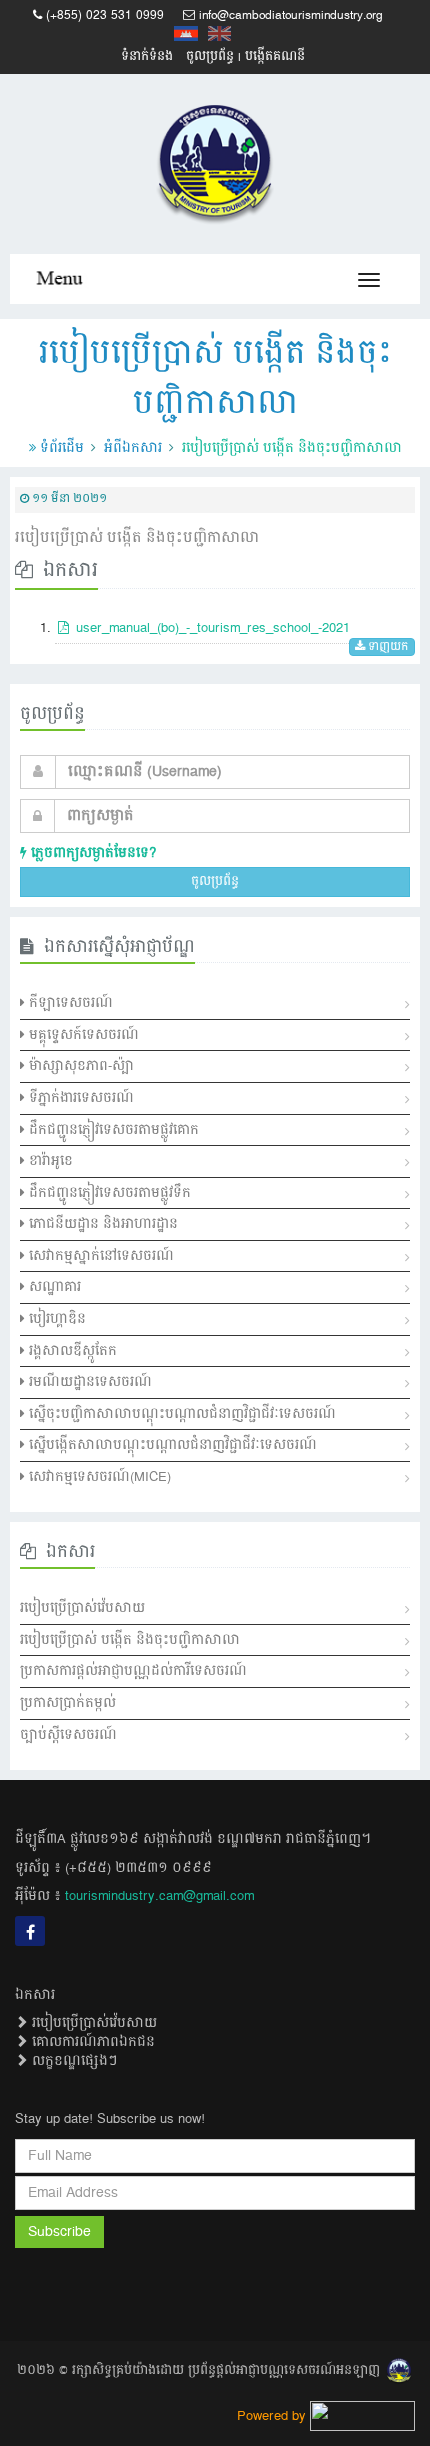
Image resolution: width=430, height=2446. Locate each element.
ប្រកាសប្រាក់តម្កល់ (68, 1703)
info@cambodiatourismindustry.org (291, 15)
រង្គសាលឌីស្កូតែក (71, 1351)
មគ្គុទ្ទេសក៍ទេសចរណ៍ (82, 1035)
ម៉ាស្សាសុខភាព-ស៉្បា (79, 1066)
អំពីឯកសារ (133, 448)
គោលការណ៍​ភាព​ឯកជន (91, 2042)
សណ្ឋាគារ (53, 1287)
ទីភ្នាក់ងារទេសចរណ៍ (79, 1098)
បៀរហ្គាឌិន (55, 1319)
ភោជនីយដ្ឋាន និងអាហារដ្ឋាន (101, 1224)
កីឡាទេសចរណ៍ (69, 1003)
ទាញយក (387, 647)
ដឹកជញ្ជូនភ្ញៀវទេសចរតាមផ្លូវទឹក (108, 1193)
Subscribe (59, 2232)
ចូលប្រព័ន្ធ (210, 56)
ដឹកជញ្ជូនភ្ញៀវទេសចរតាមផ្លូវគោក (112, 1130)
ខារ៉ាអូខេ (49, 1161)
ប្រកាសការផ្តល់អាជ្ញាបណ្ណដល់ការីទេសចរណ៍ (133, 1671)
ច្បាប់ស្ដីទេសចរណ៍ (68, 1735)
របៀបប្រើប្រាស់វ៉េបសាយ (82, 1608)
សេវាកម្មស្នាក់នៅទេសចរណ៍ (99, 1256)
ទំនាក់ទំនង (147, 56)
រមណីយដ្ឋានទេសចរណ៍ (88, 1382)
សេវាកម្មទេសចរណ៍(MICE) (98, 1477)
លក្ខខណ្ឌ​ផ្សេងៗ (72, 2061)
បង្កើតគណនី (275, 56)
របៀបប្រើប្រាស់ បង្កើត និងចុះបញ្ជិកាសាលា (130, 1640)
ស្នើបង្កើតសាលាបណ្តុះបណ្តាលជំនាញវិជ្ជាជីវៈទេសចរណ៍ (171, 1445)
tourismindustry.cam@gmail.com (159, 1896)
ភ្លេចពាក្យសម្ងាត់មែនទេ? (91, 853)
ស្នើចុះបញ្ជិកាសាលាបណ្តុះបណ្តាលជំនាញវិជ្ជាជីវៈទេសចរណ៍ (180, 1414)
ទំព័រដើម (62, 448)
